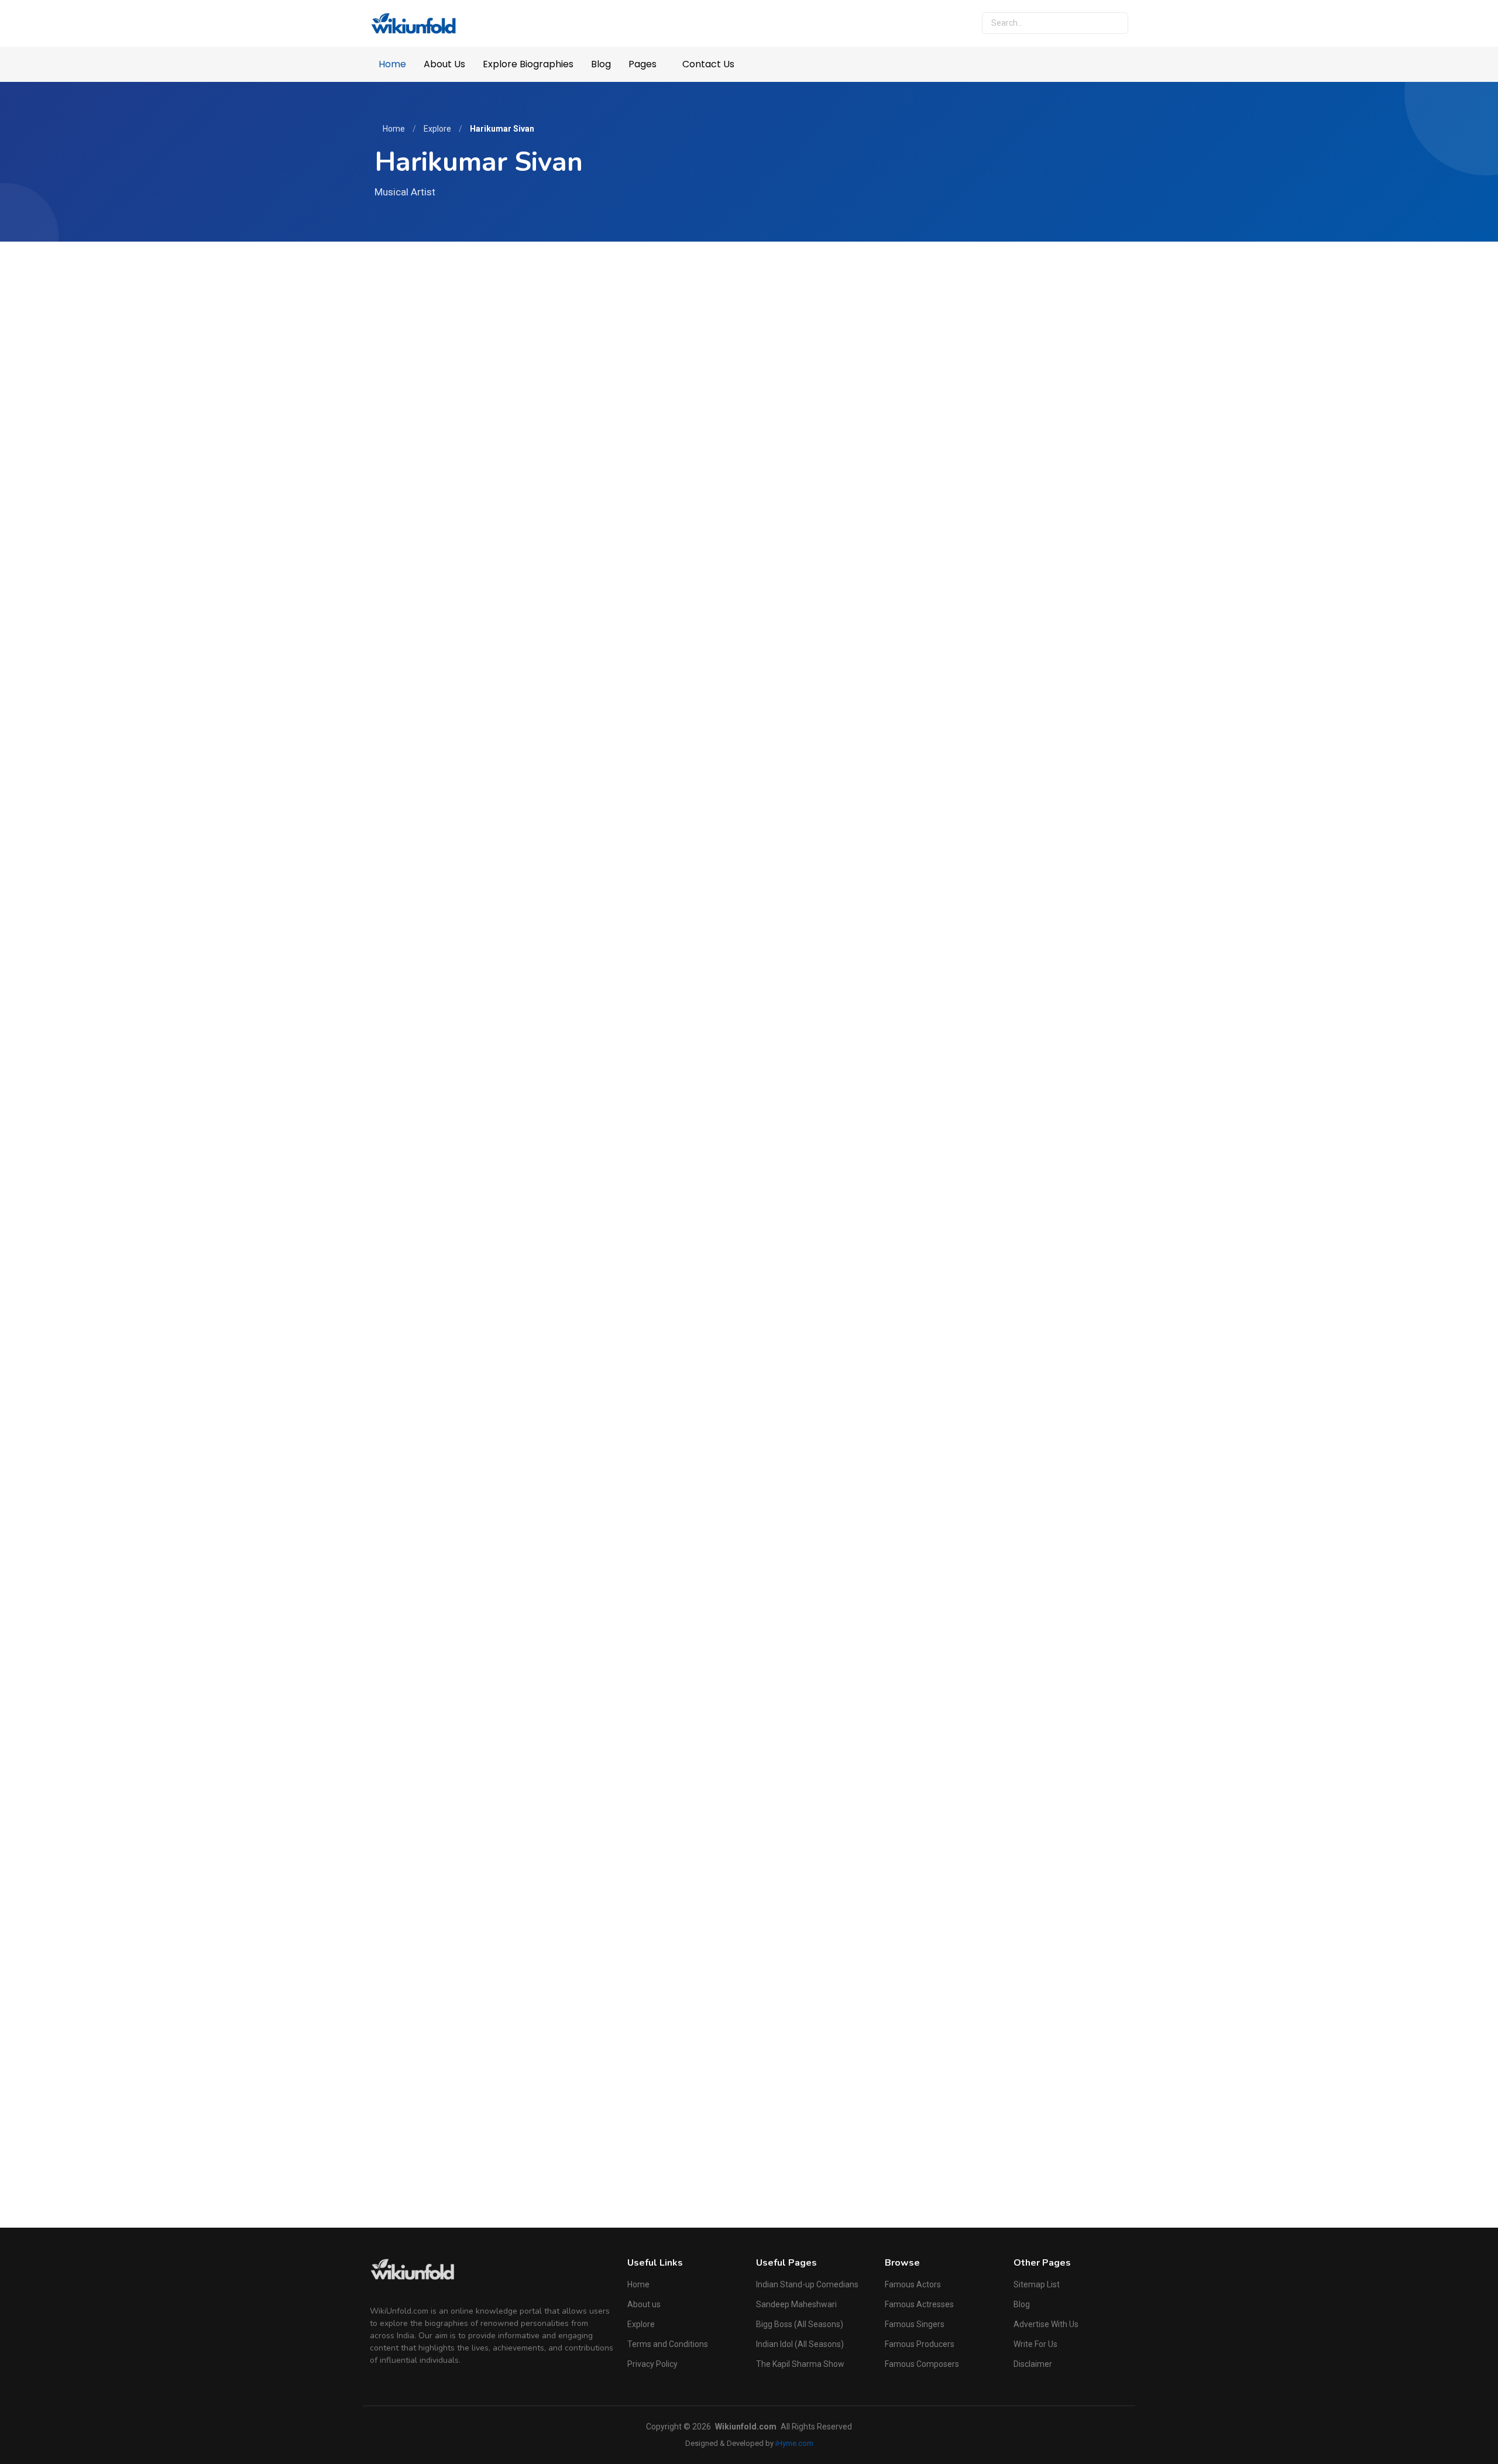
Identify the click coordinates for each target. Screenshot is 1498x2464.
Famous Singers (915, 2324)
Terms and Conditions (668, 2344)
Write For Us (1035, 2344)
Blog (601, 64)
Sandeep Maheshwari (796, 2304)
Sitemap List (1037, 2284)
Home (392, 64)
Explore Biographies (528, 64)
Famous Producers (920, 2344)
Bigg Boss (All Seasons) (800, 2324)
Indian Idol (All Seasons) (800, 2344)
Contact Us (708, 64)
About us (644, 2304)
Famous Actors (913, 2284)
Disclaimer (1033, 2364)
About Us (444, 64)
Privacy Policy (652, 2364)
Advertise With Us (1046, 2324)
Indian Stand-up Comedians (807, 2284)
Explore (437, 129)
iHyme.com (794, 2443)
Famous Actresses (919, 2304)
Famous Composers (922, 2364)
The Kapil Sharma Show (800, 2364)
